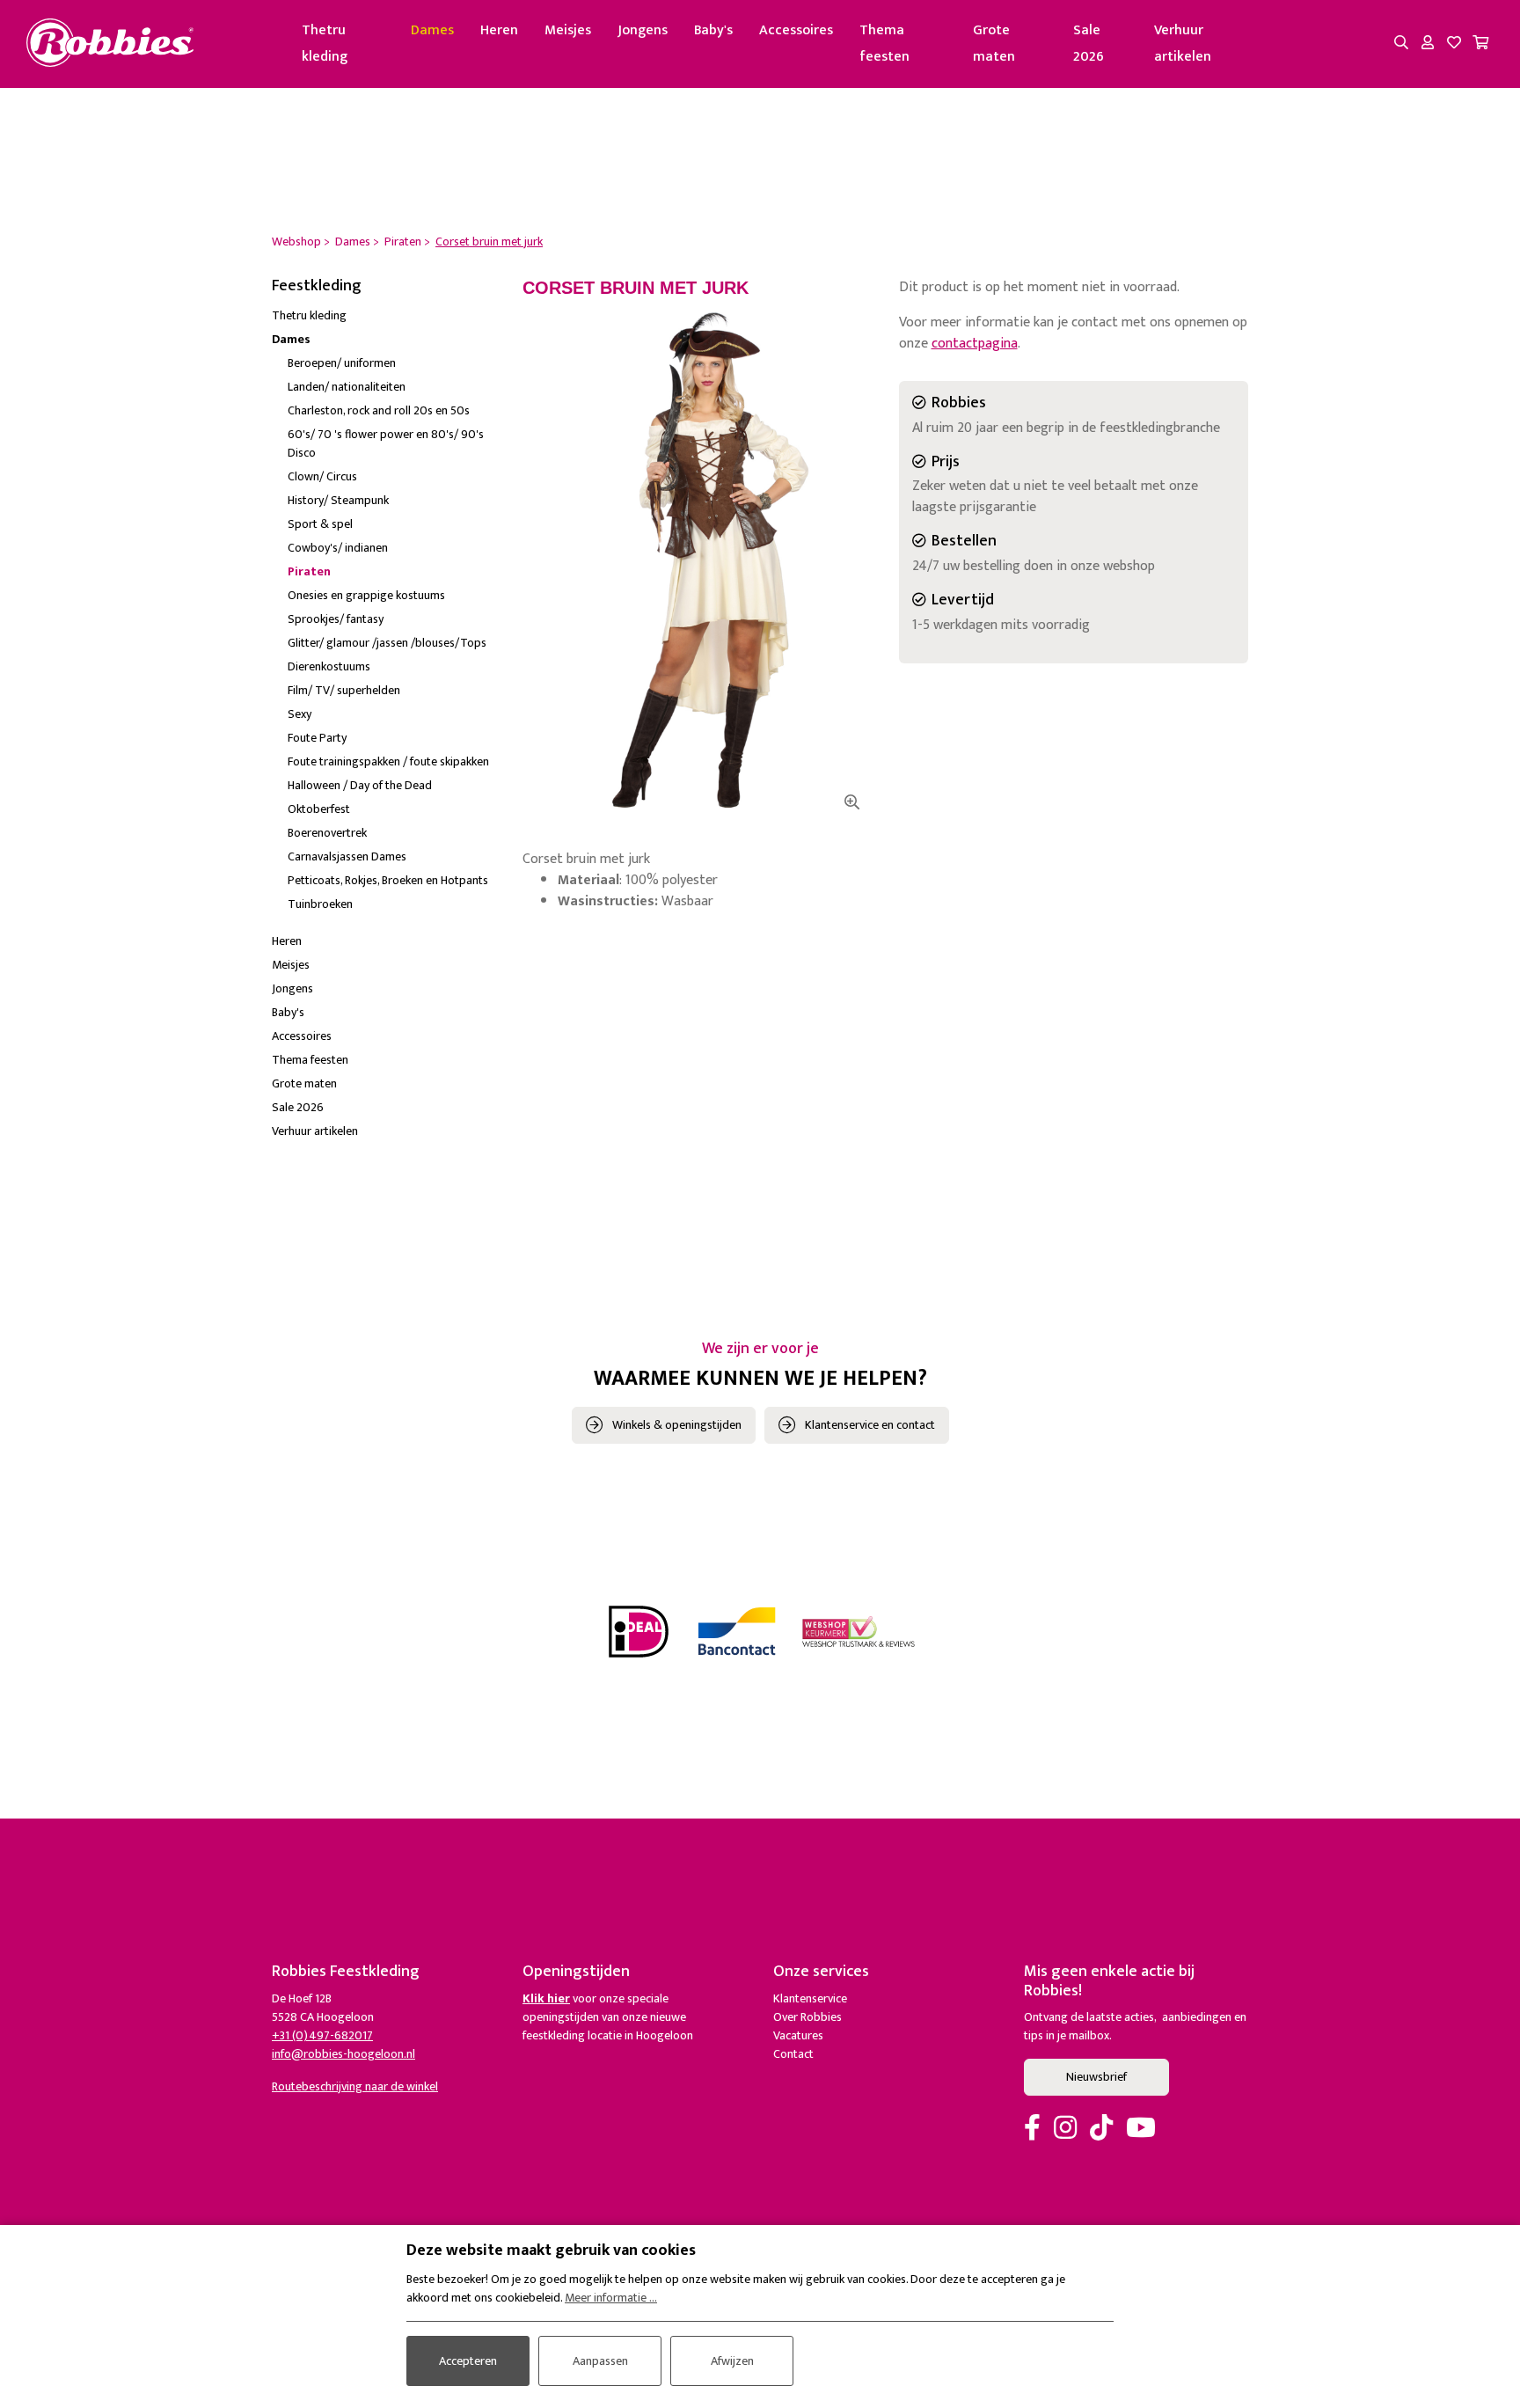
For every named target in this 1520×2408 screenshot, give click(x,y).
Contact (793, 2054)
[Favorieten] (1454, 44)
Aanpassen (600, 2361)
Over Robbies (807, 2017)
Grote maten (994, 44)
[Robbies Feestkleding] (110, 44)
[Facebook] (1032, 2129)
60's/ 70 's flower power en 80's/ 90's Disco (386, 443)
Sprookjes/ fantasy (336, 619)
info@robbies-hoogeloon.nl (343, 2054)
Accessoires (796, 30)
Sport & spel (320, 524)
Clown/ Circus (322, 476)
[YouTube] (1141, 2129)
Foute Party (317, 738)
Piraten (309, 571)
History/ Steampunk (338, 500)
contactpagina (975, 344)
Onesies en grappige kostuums (366, 595)
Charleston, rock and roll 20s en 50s (379, 410)
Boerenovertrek (327, 833)
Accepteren (468, 2361)
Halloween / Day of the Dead (360, 785)
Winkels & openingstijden (677, 1425)
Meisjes (568, 30)
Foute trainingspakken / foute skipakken (388, 761)
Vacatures (798, 2035)
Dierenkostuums (329, 666)
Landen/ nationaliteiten (347, 387)
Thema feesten (884, 44)
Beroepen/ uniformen (342, 363)
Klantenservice (810, 1998)
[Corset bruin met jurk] (698, 560)
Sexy (300, 714)
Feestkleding (317, 286)
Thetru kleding (325, 44)
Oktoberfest (319, 809)
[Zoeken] (1401, 44)
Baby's (713, 30)
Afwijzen (732, 2361)
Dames (432, 30)
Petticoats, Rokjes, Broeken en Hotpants (388, 880)
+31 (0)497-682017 (322, 2035)
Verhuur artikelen (1183, 44)
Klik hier (546, 1998)
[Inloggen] (1428, 44)
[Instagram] (1065, 2129)
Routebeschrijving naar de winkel (355, 2086)
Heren (499, 30)
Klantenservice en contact (870, 1425)
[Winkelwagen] (1480, 44)
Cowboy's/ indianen (338, 548)
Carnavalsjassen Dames (347, 856)
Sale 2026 (1089, 44)
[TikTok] (1101, 2129)
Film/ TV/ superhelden (344, 690)
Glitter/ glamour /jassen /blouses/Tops (387, 643)
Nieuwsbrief (1096, 2077)
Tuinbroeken (320, 904)
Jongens (643, 30)
